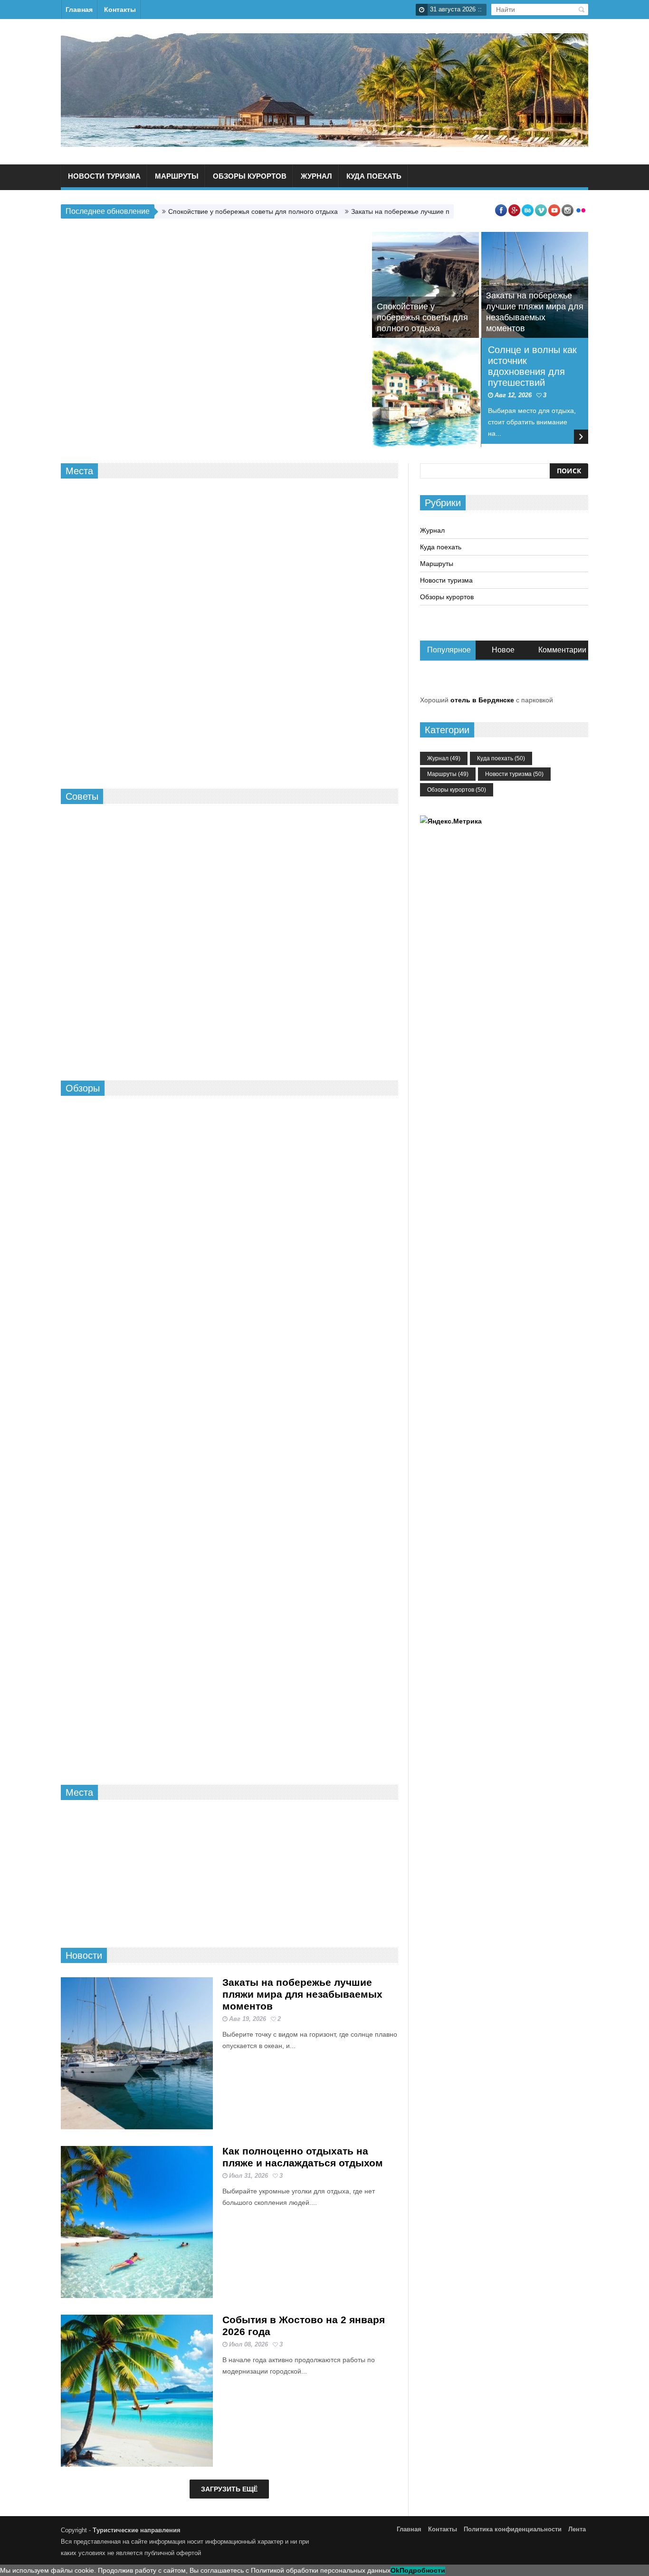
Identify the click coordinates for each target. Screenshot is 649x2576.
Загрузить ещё (229, 2489)
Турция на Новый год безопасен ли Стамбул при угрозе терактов (330, 928)
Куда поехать (374, 176)
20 (282, 1646)
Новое (503, 650)
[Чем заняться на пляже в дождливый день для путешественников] (142, 574)
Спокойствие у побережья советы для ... (98, 1913)
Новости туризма (104, 176)
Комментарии (562, 650)
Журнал (316, 176)
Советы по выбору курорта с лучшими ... (272, 1913)
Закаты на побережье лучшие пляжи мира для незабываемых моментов (302, 1994)
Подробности (422, 2570)
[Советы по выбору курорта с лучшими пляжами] (272, 1853)
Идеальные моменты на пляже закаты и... (185, 1913)
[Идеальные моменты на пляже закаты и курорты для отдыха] (186, 1853)
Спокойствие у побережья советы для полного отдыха (253, 211)
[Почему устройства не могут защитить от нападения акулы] (113, 720)
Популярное (449, 650)
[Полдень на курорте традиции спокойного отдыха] (252, 836)
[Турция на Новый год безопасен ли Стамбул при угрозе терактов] (252, 933)
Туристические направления (137, 2530)
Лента (577, 2529)
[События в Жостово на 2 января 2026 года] (137, 2391)
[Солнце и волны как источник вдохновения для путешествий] (427, 393)
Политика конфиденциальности (513, 2529)
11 (336, 892)
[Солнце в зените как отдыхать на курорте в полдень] (137, 1355)
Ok (395, 2570)
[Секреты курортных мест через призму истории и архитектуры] (137, 1692)
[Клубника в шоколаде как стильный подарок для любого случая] (142, 900)
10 (336, 950)
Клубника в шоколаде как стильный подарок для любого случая (139, 1004)
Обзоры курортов (250, 176)
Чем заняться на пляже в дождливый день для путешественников (297, 510)
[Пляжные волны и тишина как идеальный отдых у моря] (252, 885)
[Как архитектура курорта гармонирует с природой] (359, 1853)
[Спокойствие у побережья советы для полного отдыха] (425, 285)
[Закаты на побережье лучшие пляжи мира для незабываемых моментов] (137, 2053)
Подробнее (257, 577)
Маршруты (177, 176)
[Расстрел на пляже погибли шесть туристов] (345, 720)
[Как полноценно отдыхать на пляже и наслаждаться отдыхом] (137, 2222)
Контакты (120, 10)
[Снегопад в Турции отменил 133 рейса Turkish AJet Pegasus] (137, 1523)
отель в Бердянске (482, 700)
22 (337, 843)
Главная (79, 10)
